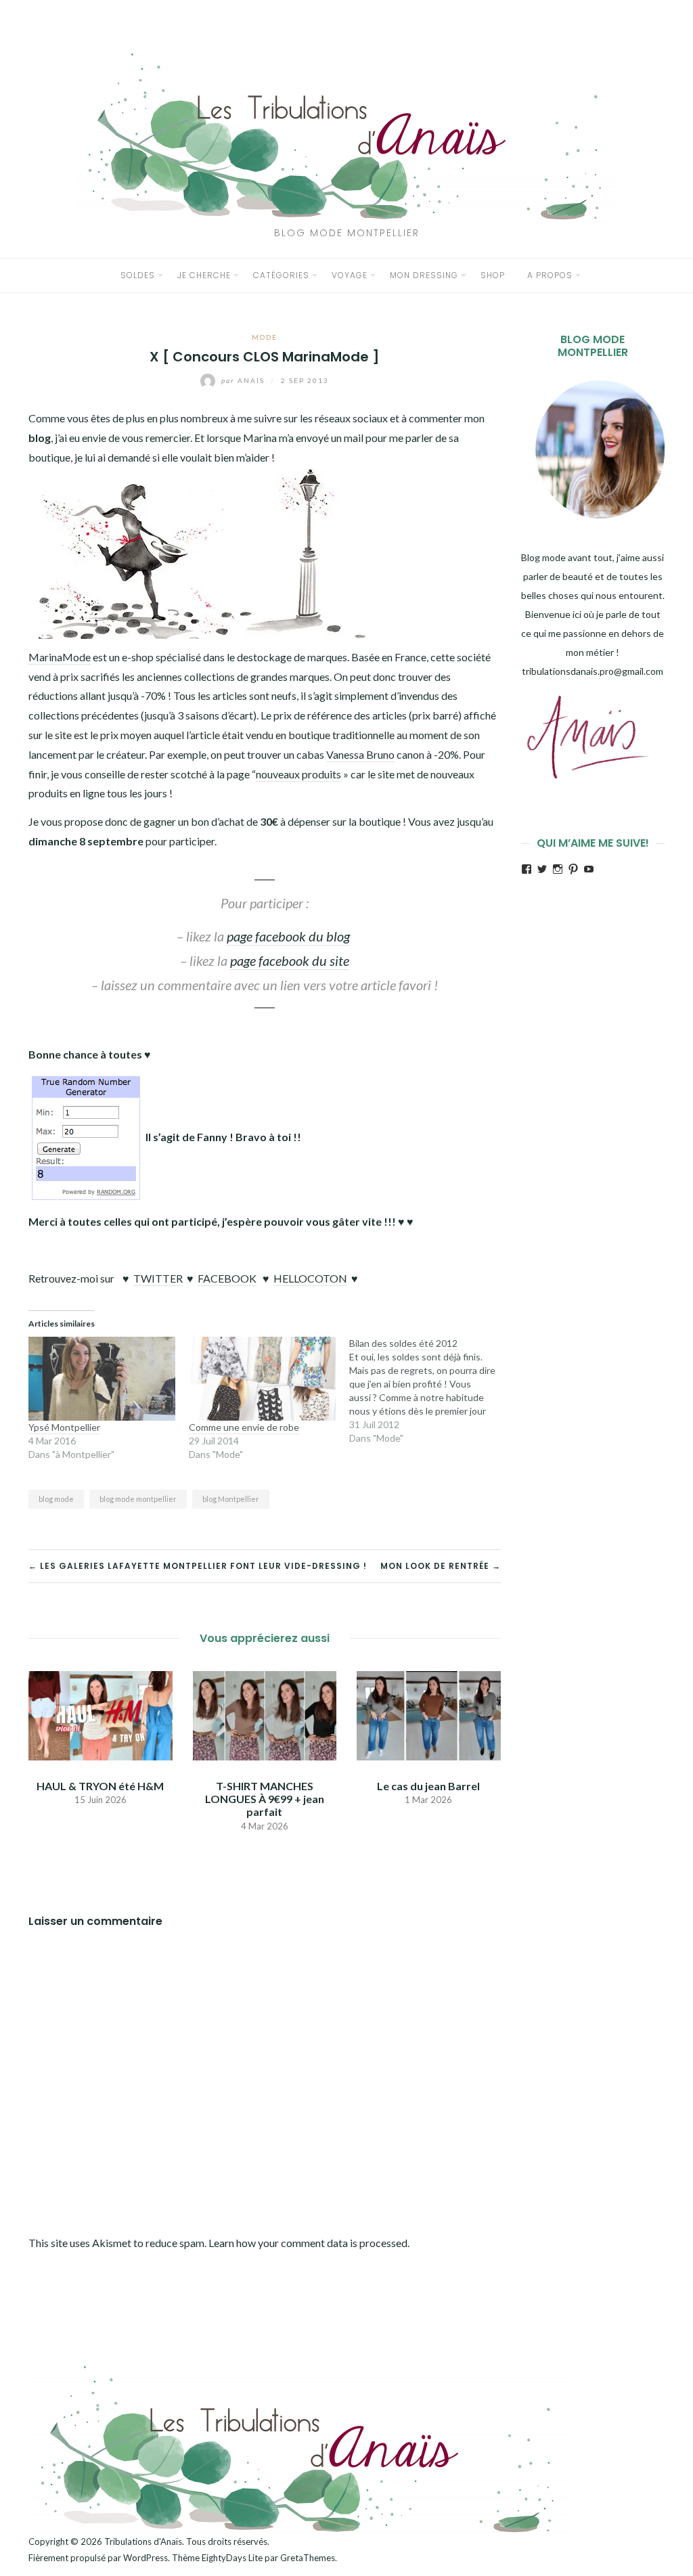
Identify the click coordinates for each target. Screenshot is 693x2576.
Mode (265, 337)
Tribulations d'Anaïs (143, 2541)
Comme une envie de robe (244, 1427)
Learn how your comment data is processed (308, 2243)
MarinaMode (60, 657)
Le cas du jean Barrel (428, 1786)
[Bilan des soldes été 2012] (429, 1391)
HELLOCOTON (310, 1278)
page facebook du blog (288, 936)
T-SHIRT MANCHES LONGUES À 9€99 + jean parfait (265, 1799)
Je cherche (204, 275)
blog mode (56, 1499)
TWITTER (158, 1278)
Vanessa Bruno (360, 754)
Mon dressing (424, 275)
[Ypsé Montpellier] (102, 1379)
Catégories (281, 275)
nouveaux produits (298, 774)
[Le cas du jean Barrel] (429, 1714)
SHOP (493, 275)
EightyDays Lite (232, 2558)
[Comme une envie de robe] (262, 1379)
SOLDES (138, 275)
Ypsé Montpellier (64, 1427)
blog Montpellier (231, 1499)
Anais (244, 380)
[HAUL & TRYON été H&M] (100, 1714)
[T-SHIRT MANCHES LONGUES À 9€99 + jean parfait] (265, 1714)
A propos (550, 275)
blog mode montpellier (138, 1499)
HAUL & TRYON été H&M (100, 1786)
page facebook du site (290, 960)
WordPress (146, 2558)
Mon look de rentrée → (441, 1566)
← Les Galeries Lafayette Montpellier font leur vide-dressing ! (198, 1566)
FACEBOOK (227, 1278)
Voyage (350, 275)
